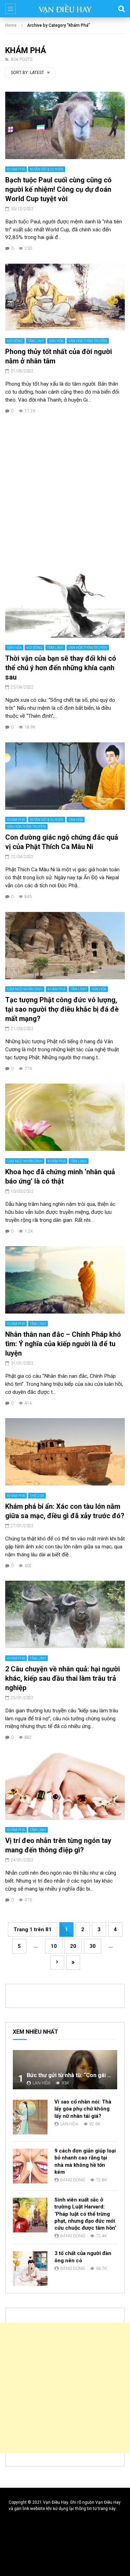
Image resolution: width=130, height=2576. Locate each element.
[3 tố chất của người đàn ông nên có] (30, 2269)
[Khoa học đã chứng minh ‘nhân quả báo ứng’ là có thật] (65, 1117)
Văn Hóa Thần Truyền (88, 341)
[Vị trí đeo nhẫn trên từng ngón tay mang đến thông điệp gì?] (65, 1786)
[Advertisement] (65, 491)
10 (54, 1946)
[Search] (121, 9)
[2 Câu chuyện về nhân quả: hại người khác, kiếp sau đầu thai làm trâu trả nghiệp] (65, 1614)
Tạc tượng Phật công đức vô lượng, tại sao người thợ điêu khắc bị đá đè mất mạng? (62, 1009)
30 (93, 1946)
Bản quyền (24, 2563)
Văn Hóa (56, 341)
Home (11, 25)
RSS (18, 2535)
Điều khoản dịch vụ (32, 2544)
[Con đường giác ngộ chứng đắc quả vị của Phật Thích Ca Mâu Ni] (65, 776)
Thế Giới (37, 1496)
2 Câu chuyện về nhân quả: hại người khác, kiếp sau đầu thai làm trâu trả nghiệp (63, 1678)
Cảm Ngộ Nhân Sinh (25, 989)
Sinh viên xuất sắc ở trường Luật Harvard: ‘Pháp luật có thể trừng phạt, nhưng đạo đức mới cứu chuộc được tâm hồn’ (85, 2214)
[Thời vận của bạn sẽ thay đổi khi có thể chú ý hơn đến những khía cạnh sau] (65, 604)
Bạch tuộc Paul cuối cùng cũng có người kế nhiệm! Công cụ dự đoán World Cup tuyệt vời (58, 189)
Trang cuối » (73, 1963)
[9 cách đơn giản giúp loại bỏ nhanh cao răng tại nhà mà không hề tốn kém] (30, 2166)
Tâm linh (36, 341)
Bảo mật (22, 2554)
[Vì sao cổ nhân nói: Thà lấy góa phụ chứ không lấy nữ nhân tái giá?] (30, 2117)
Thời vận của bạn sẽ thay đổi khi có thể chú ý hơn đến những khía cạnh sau (61, 668)
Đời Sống (15, 341)
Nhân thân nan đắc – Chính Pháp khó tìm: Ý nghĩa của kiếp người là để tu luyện (63, 1344)
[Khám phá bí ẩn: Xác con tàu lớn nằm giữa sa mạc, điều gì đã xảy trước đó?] (65, 1452)
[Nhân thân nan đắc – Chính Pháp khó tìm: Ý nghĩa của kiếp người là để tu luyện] (65, 1280)
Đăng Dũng (73, 2180)
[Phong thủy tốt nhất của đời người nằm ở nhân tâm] (65, 297)
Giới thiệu (23, 2526)
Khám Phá (16, 169)
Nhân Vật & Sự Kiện (47, 169)
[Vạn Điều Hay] (65, 9)
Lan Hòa (42, 2083)
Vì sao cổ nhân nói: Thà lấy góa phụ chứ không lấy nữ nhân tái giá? (83, 2109)
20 (73, 1946)
